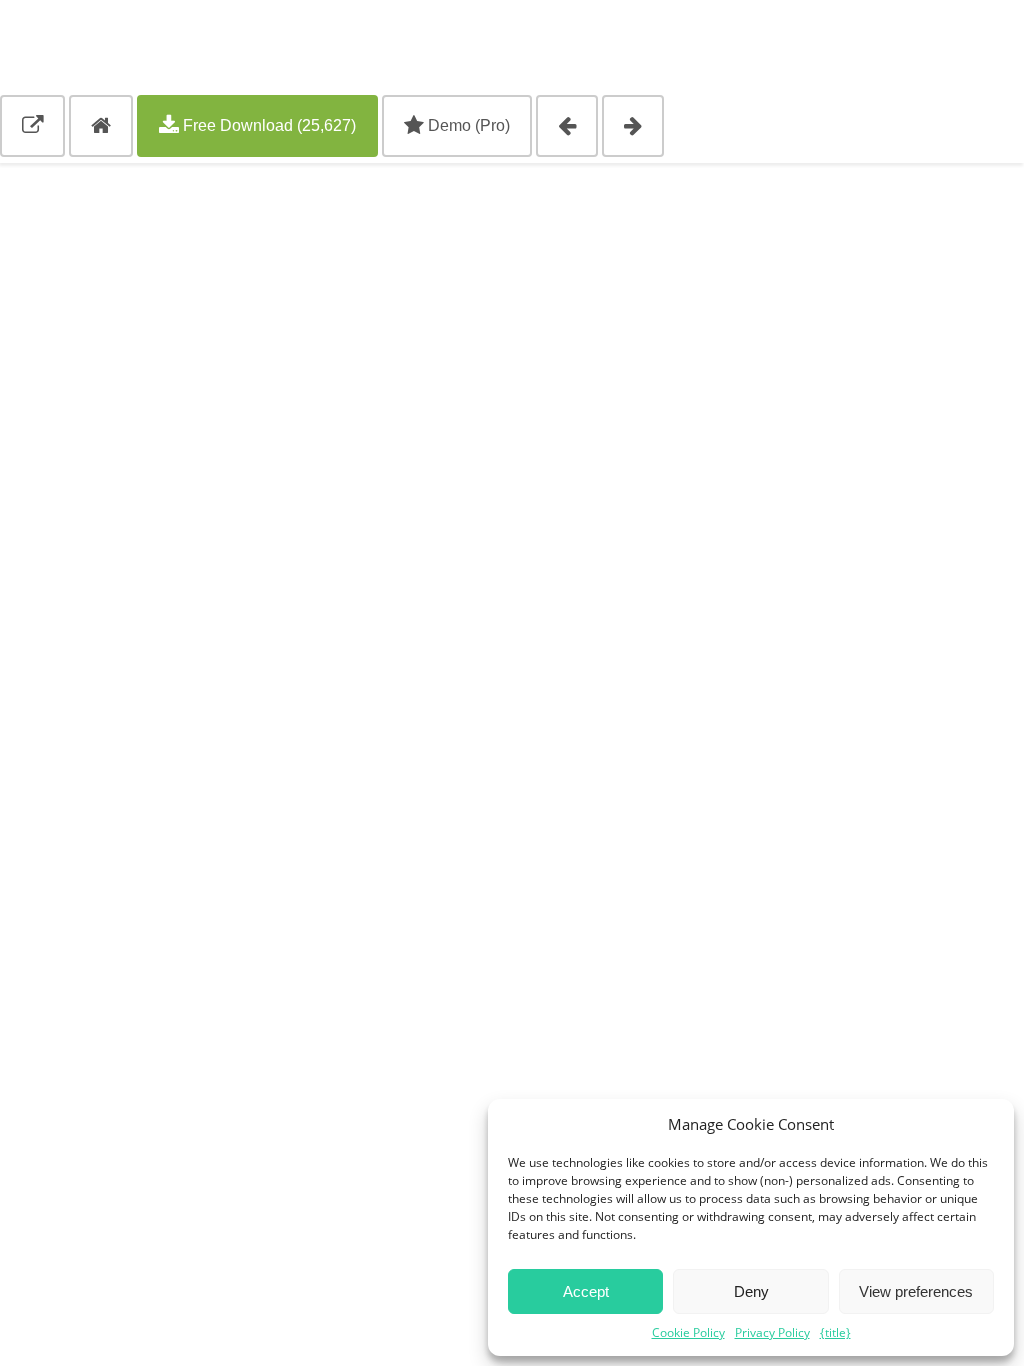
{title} (835, 1332)
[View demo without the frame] (32, 126)
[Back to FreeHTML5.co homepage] (101, 126)
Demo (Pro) (467, 125)
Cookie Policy (688, 1332)
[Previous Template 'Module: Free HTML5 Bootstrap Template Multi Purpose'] (567, 126)
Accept (586, 1291)
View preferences (916, 1291)
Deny (751, 1291)
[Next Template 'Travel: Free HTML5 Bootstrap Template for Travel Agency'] (633, 126)
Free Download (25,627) (267, 125)
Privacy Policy (772, 1332)
